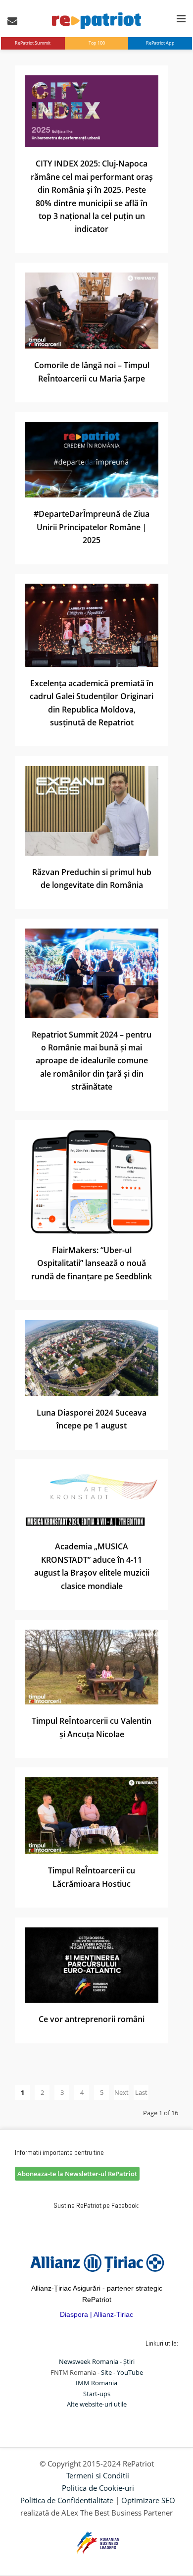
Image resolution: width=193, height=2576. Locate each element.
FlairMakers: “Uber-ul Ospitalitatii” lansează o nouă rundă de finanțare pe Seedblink (92, 1263)
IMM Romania (96, 2383)
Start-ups (97, 2394)
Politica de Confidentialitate (67, 2500)
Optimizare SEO (148, 2500)
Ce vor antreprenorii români (92, 2019)
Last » (141, 2094)
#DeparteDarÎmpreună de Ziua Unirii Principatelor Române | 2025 (92, 527)
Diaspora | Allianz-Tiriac (96, 2314)
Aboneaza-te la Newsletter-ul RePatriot (77, 2174)
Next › (121, 2094)
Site (106, 2372)
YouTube (130, 2372)
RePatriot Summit (33, 43)
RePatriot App (160, 43)
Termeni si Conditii (98, 2475)
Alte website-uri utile (97, 2404)
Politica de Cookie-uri (98, 2488)
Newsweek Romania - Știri (97, 2361)
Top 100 (97, 43)
